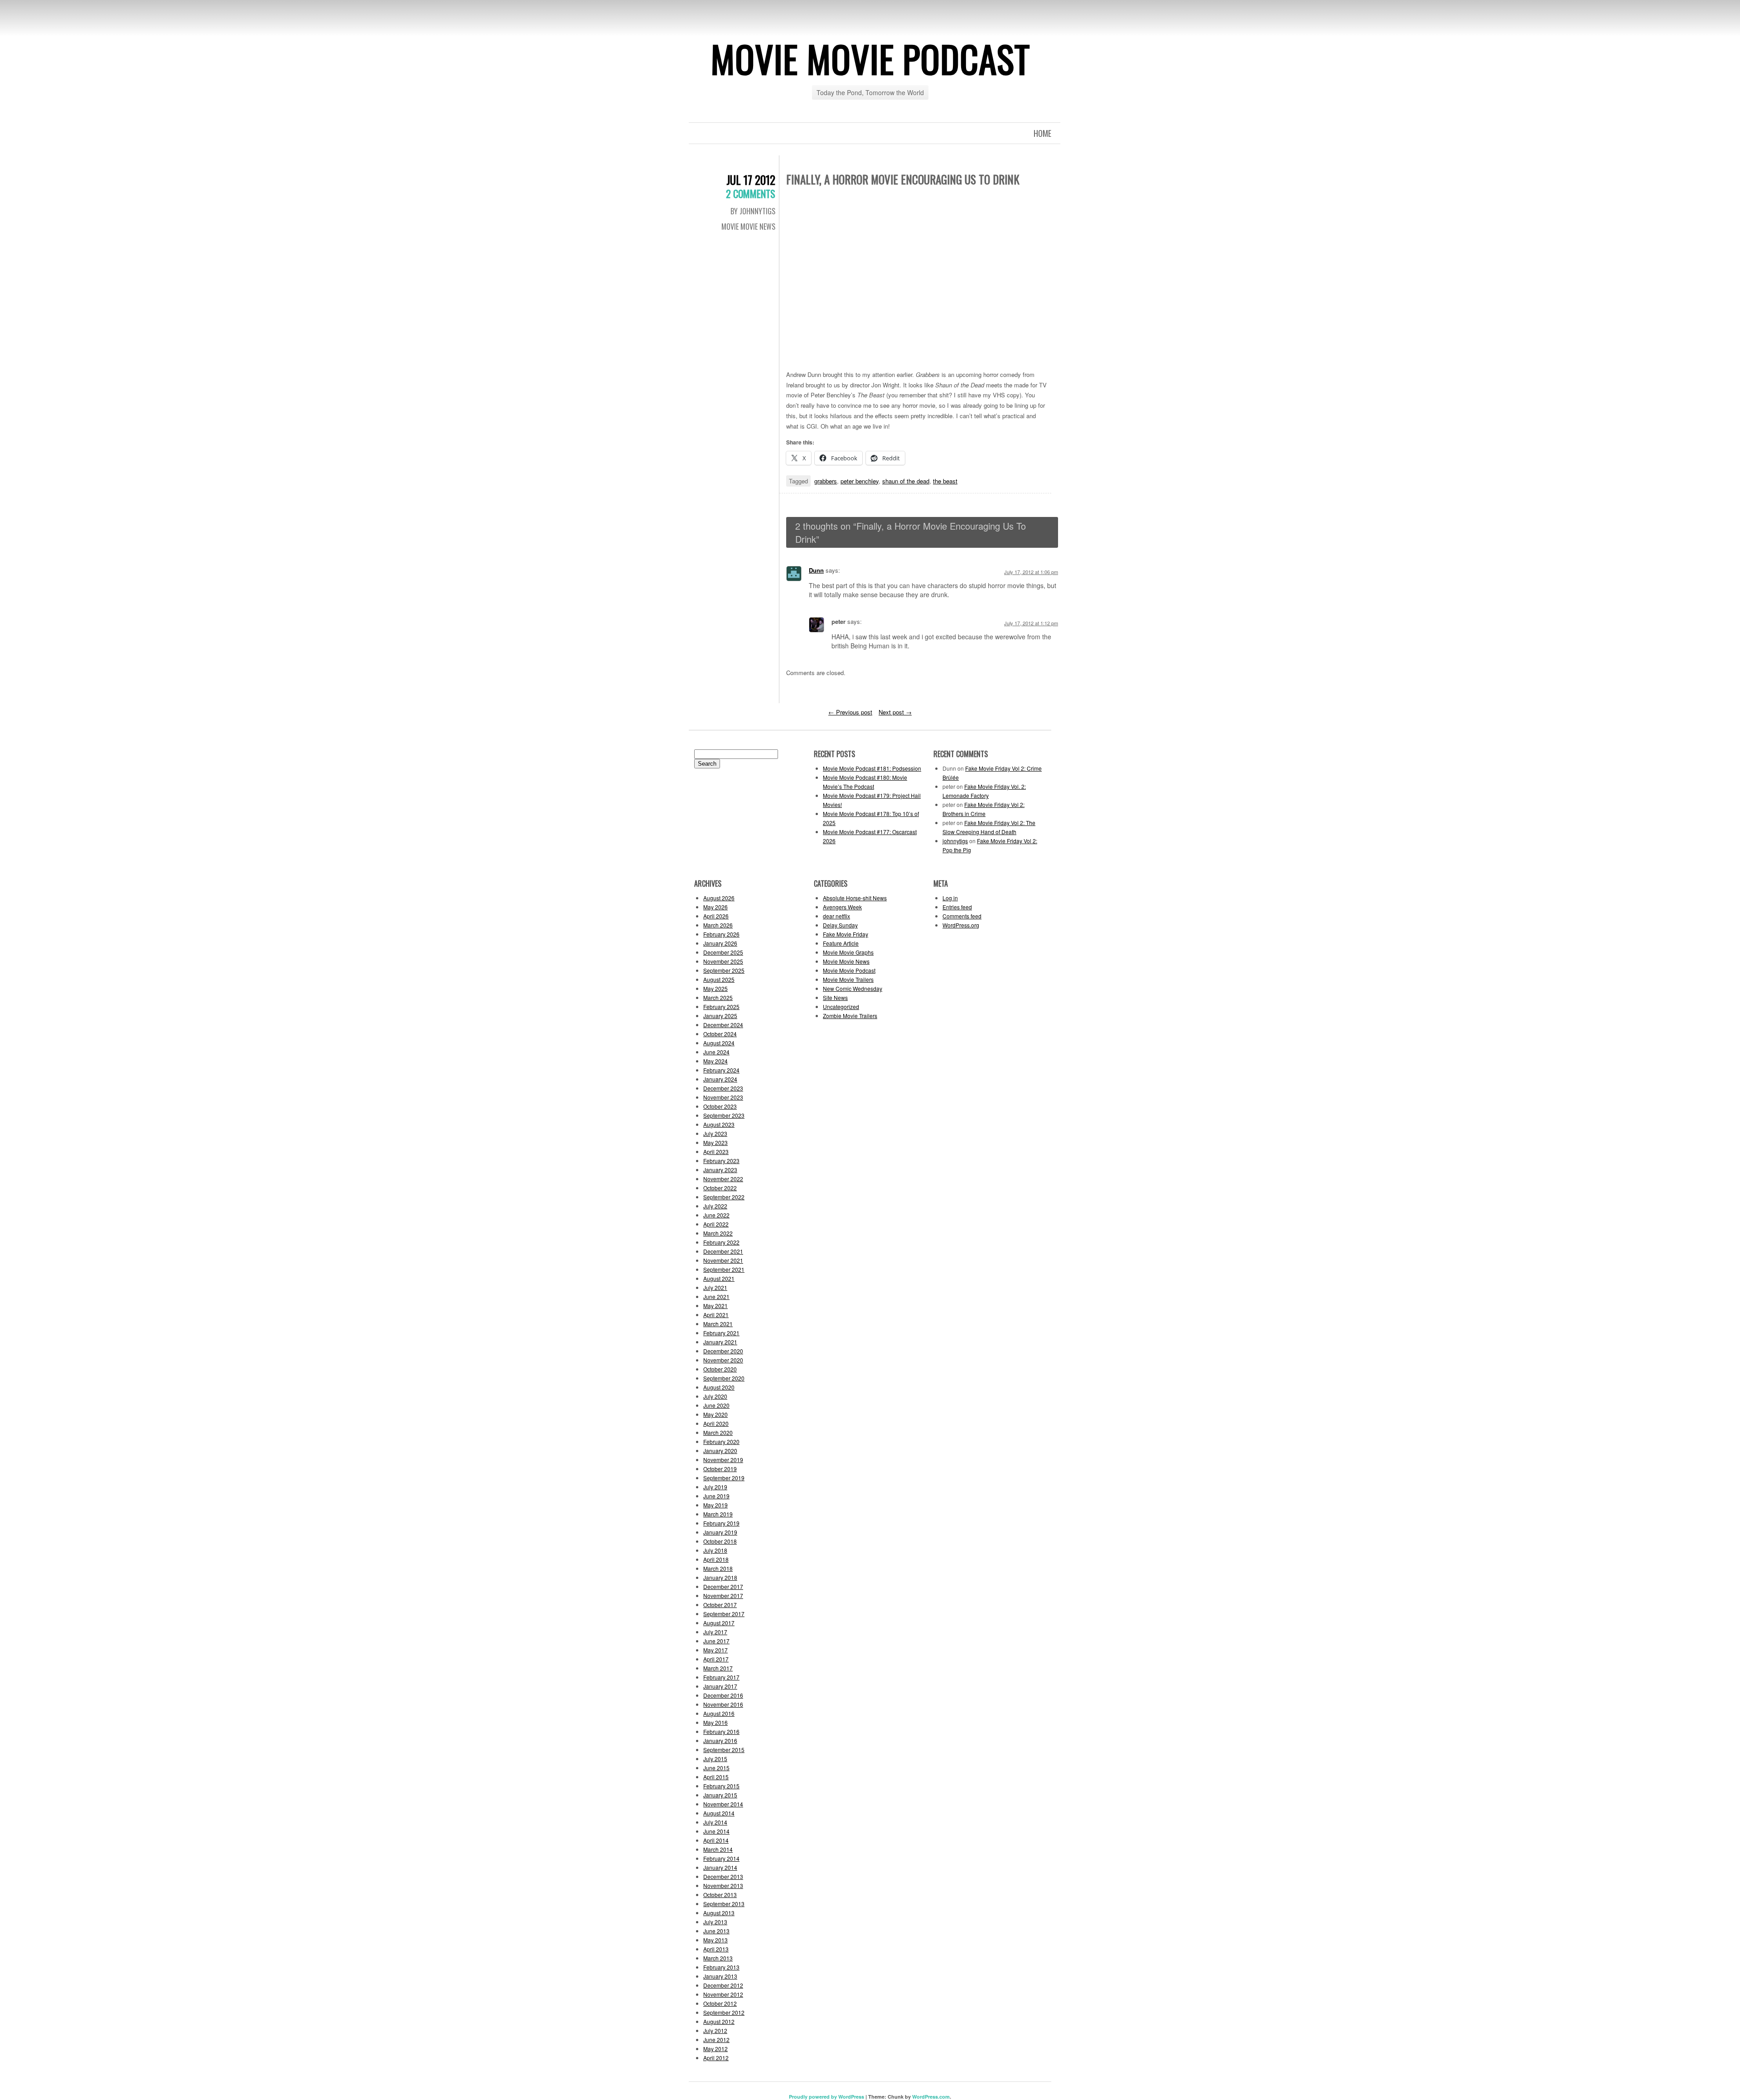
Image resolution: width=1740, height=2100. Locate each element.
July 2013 (715, 1922)
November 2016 (723, 1704)
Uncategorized (841, 1007)
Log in (950, 898)
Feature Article (841, 943)
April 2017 (716, 1659)
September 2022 (724, 1197)
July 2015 (715, 1759)
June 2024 (716, 1052)
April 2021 (716, 1315)
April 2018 (716, 1559)
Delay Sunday (840, 925)
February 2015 (721, 1786)
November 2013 (723, 1885)
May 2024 (715, 1061)
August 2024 (719, 1043)
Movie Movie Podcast (870, 58)
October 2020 (720, 1369)
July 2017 (715, 1632)
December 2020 (723, 1351)
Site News (835, 997)
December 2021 (723, 1251)
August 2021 (719, 1278)
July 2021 (715, 1287)
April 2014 (716, 1840)
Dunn (816, 570)
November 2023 (723, 1097)
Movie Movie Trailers (848, 979)
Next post (895, 712)
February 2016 (721, 1731)
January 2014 (720, 1867)
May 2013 (715, 1940)
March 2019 (718, 1514)
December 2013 (723, 1876)
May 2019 (715, 1505)
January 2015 (720, 1795)
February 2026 (721, 934)
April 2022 (716, 1224)
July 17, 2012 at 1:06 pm (1031, 572)
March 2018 (718, 1568)
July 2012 (715, 2030)
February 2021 (721, 1333)
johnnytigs (955, 841)
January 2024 (720, 1079)
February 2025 (721, 1007)
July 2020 (715, 1396)
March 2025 (718, 997)
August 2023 (719, 1124)
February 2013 (721, 1967)
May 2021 (715, 1306)
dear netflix (836, 916)
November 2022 (723, 1179)
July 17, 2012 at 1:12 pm (1031, 623)
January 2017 (720, 1686)
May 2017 (715, 1650)
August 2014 (719, 1813)
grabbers (826, 481)
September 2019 (724, 1478)
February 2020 (721, 1441)
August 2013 (719, 1913)
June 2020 (716, 1405)
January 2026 (720, 943)
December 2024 (723, 1025)
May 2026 (715, 907)
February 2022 (721, 1242)
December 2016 (723, 1695)
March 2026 (718, 925)
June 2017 (716, 1641)
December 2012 (723, 1985)
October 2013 (720, 1895)
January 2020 (720, 1451)
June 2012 (716, 2040)
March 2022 (718, 1233)
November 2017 (723, 1596)
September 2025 (724, 970)
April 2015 (716, 1777)
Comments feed (962, 916)
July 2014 (715, 1822)
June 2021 (716, 1296)
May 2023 (715, 1142)
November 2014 (723, 1804)
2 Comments (751, 193)
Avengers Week (842, 907)
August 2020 (719, 1387)
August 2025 (719, 979)
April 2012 (716, 2058)
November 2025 (723, 961)
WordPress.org (961, 925)
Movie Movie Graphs (848, 952)
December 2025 (723, 952)
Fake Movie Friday (846, 934)
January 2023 (720, 1170)
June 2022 (716, 1215)
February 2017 (721, 1677)
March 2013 (718, 1958)
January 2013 (720, 1976)
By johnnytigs (753, 211)
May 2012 (715, 2049)
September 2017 (724, 1614)
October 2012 (720, 2003)
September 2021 (724, 1269)
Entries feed (957, 907)
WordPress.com (931, 2097)
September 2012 (724, 2012)
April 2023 (716, 1151)
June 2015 (716, 1768)
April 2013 (716, 1949)
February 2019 (721, 1523)
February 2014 (721, 1858)
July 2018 (715, 1550)
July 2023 (715, 1133)
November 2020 (723, 1360)
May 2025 (715, 988)
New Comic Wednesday (853, 988)
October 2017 (720, 1605)
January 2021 (720, 1342)
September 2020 (724, 1378)
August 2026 (719, 898)
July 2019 (715, 1487)
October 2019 (720, 1469)
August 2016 (719, 1713)
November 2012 (723, 1994)
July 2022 (715, 1206)
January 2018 (720, 1577)
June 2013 (716, 1931)
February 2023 (721, 1161)
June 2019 (716, 1496)
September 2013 (724, 1904)
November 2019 (723, 1460)
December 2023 (723, 1088)
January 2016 (720, 1740)
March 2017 (718, 1668)
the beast (945, 481)
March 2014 (718, 1849)
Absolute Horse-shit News (855, 898)
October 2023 (720, 1106)
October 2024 (720, 1034)
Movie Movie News (748, 227)
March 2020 (718, 1432)
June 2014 (716, 1831)
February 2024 (721, 1070)
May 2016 (715, 1722)
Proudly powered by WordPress (826, 2097)
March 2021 (718, 1324)
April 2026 (716, 916)
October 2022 (720, 1188)
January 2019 (720, 1532)
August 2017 (719, 1623)
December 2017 (723, 1586)
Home (1042, 133)
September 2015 (724, 1750)
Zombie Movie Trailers (850, 1016)
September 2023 (724, 1115)
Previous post (850, 712)
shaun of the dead (906, 481)
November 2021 (723, 1260)
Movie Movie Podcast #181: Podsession (872, 768)
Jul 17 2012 (751, 180)
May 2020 (715, 1414)
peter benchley (860, 481)
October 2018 (720, 1541)
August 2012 (719, 2021)
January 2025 (720, 1016)
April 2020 (716, 1423)
